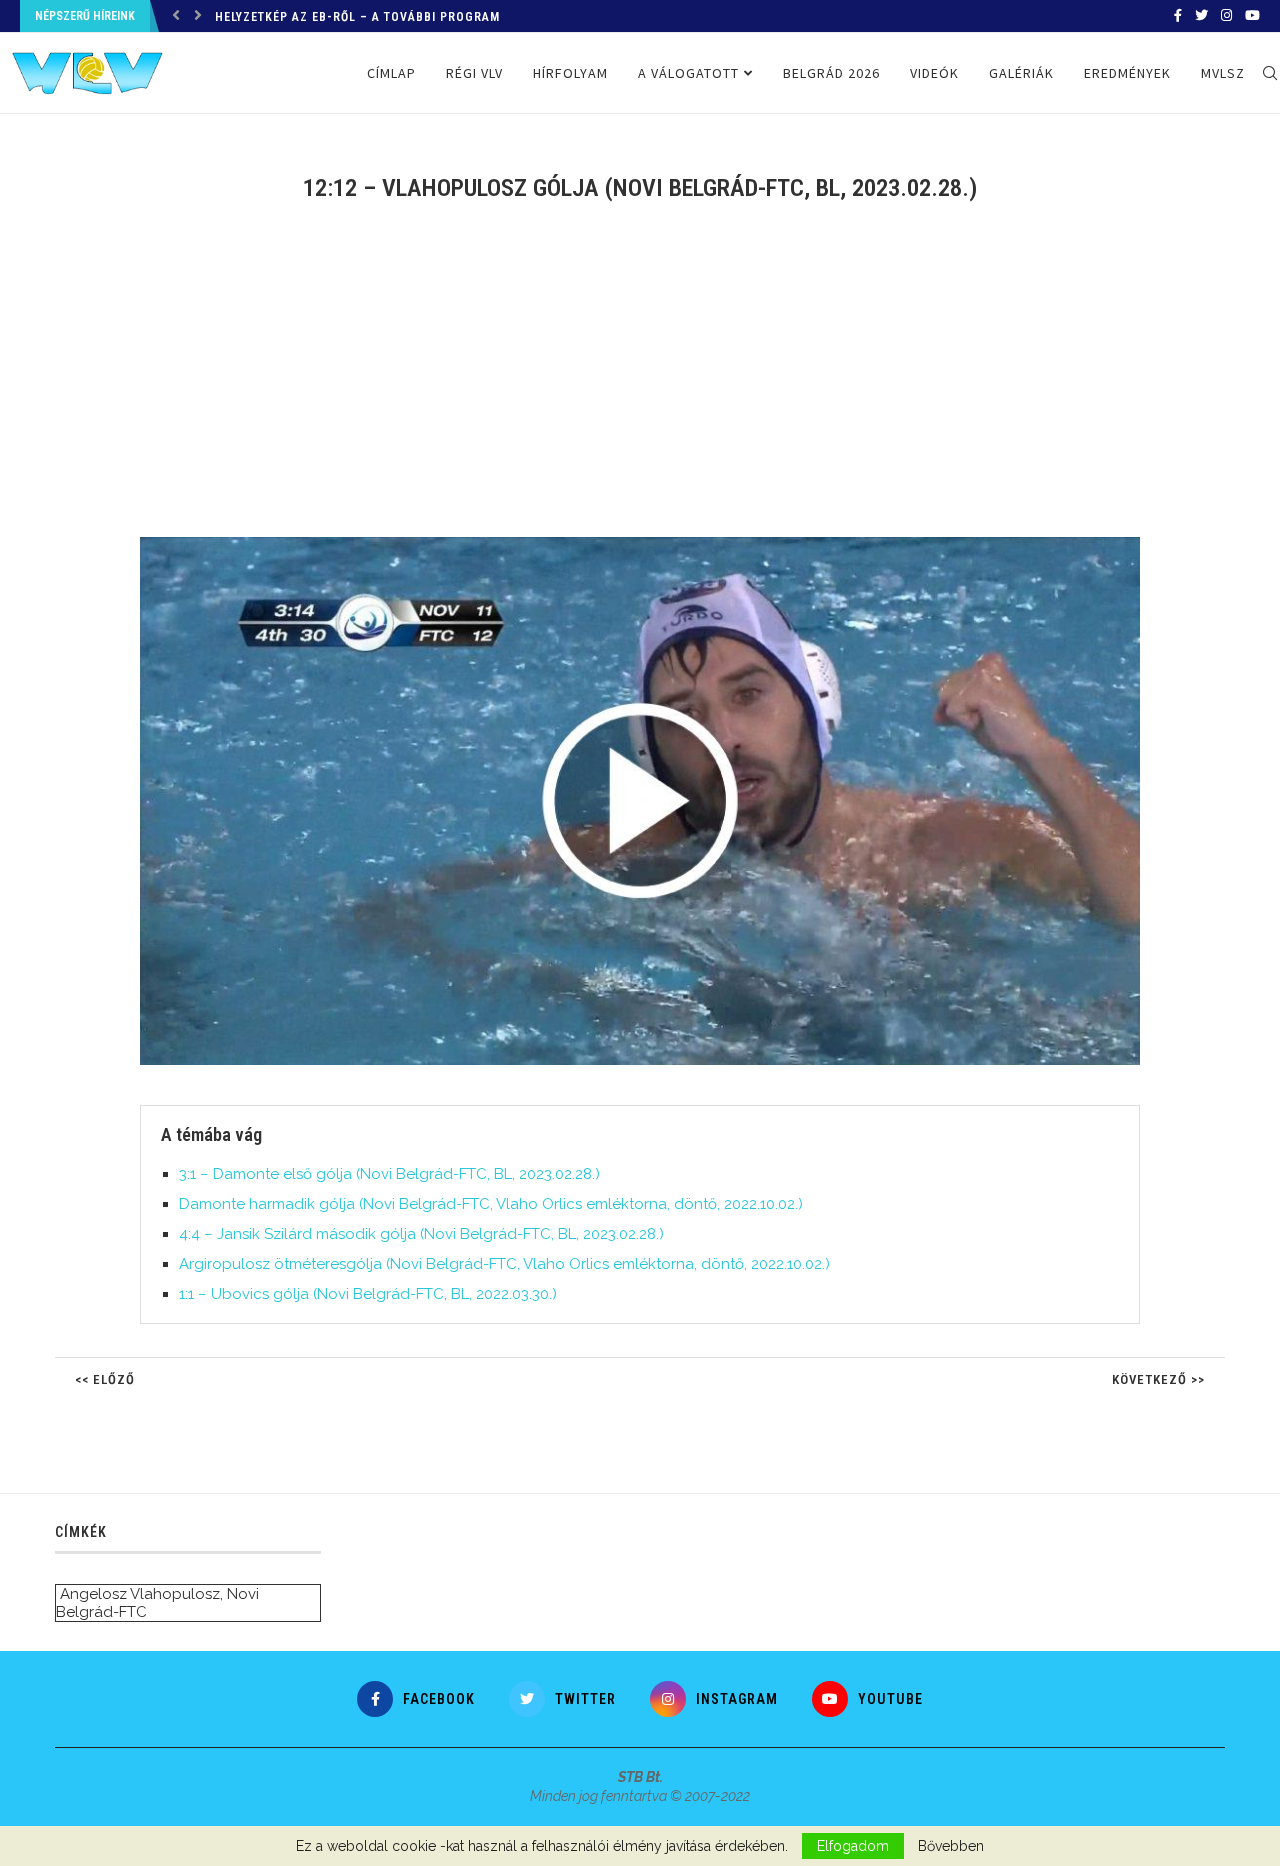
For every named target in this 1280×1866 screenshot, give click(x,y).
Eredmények (1127, 73)
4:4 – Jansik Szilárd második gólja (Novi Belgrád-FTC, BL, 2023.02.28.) (421, 1234)
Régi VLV (474, 73)
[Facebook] (1178, 16)
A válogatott (688, 73)
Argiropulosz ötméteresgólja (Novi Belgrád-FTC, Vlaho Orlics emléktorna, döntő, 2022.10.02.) (504, 1264)
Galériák (1021, 73)
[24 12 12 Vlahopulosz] (650, 545)
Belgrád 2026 (831, 73)
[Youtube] (1252, 16)
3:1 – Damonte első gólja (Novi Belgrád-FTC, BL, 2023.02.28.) (389, 1174)
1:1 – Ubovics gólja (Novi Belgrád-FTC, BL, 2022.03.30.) (368, 1294)
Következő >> (1158, 1379)
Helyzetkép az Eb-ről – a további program (357, 17)
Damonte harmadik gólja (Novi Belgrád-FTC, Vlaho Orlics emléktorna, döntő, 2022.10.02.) (491, 1204)
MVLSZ (1223, 73)
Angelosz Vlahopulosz (140, 1594)
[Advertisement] (640, 382)
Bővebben (951, 1846)
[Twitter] (1201, 16)
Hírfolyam (570, 73)
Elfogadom (853, 1846)
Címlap (391, 73)
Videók (934, 73)
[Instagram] (1226, 16)
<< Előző (105, 1379)
